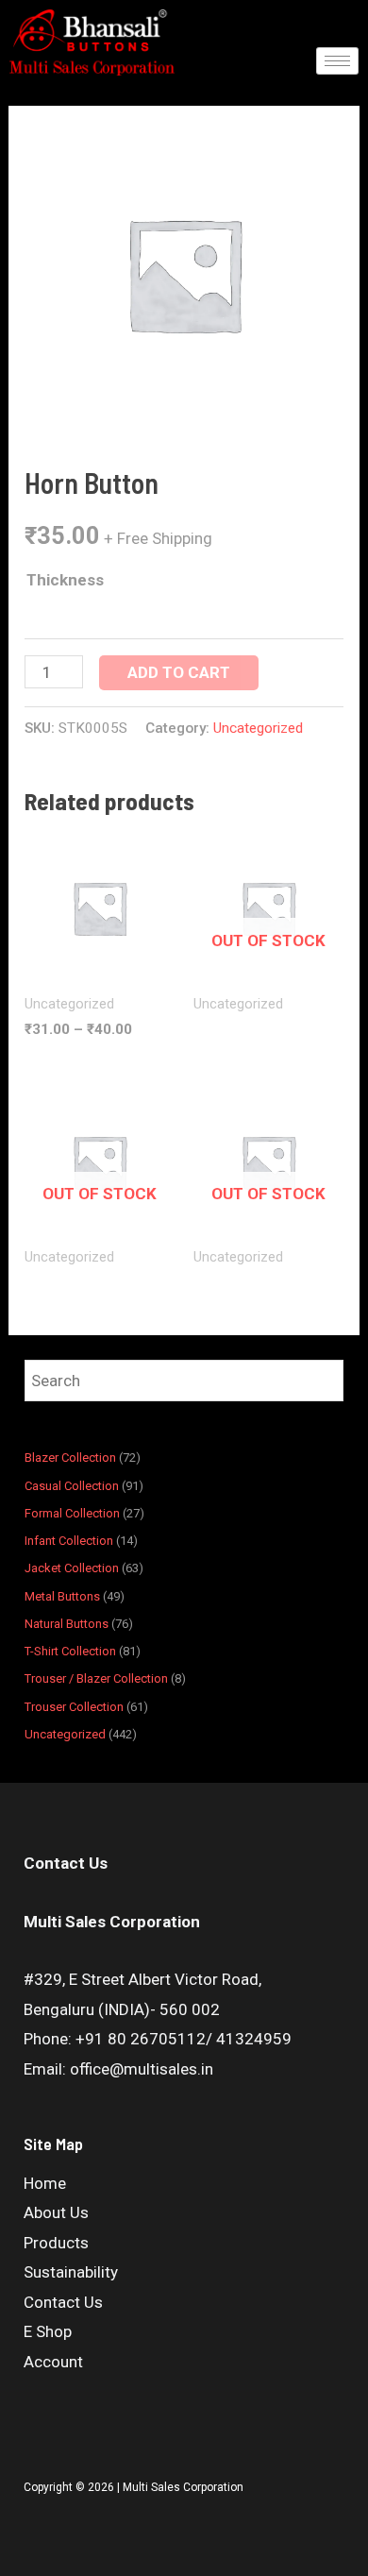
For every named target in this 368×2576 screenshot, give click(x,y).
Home (45, 2183)
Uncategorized (258, 728)
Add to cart (179, 672)
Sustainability (71, 2272)
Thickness (65, 580)
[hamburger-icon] (337, 61)
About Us (56, 2212)
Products (56, 2243)
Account (53, 2362)
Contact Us (63, 2302)
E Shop (48, 2331)
